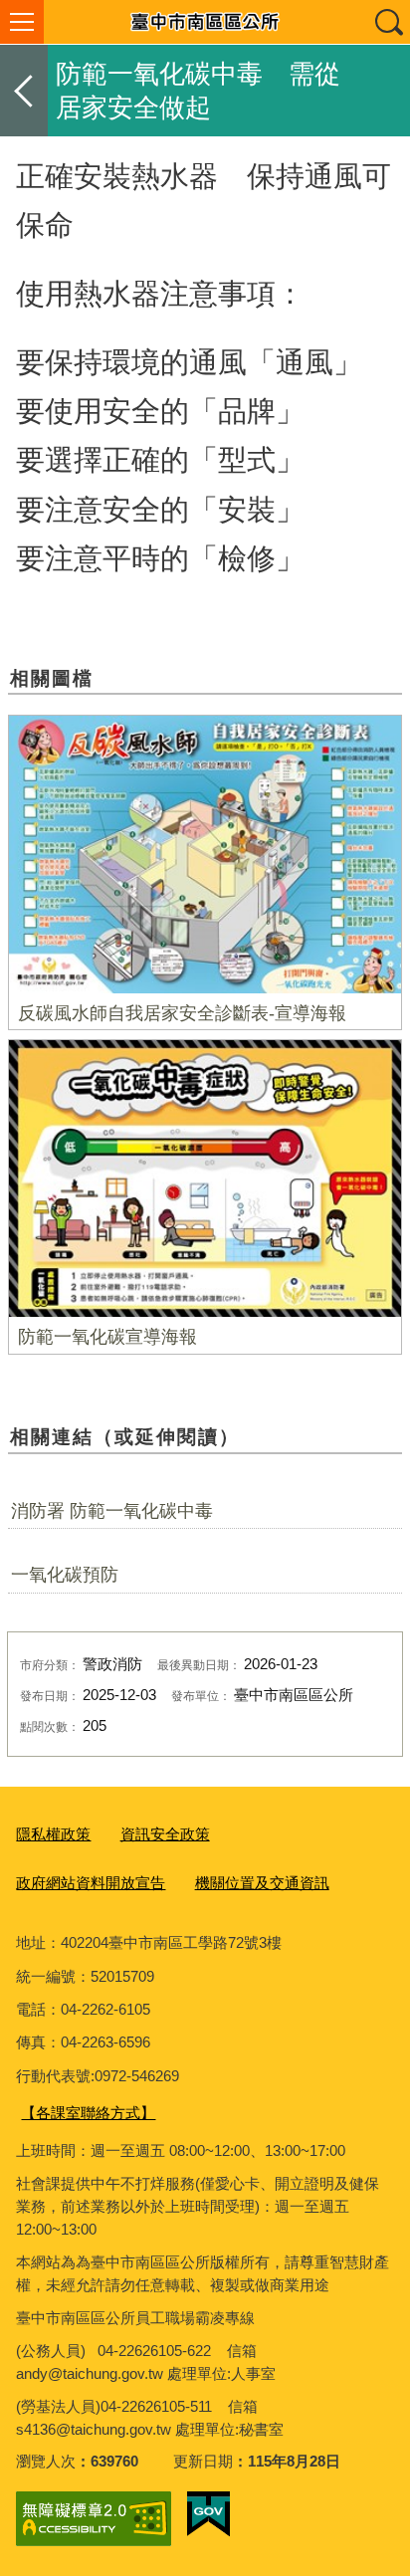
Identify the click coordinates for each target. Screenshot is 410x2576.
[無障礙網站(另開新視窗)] (94, 2519)
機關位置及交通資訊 (262, 1883)
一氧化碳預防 (65, 1575)
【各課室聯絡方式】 (88, 2113)
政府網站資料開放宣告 (91, 1883)
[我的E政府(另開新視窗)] (208, 2514)
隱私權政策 (53, 1834)
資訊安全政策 (165, 1834)
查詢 (388, 22)
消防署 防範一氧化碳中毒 (112, 1511)
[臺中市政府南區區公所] (205, 22)
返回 (24, 91)
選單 (22, 22)
